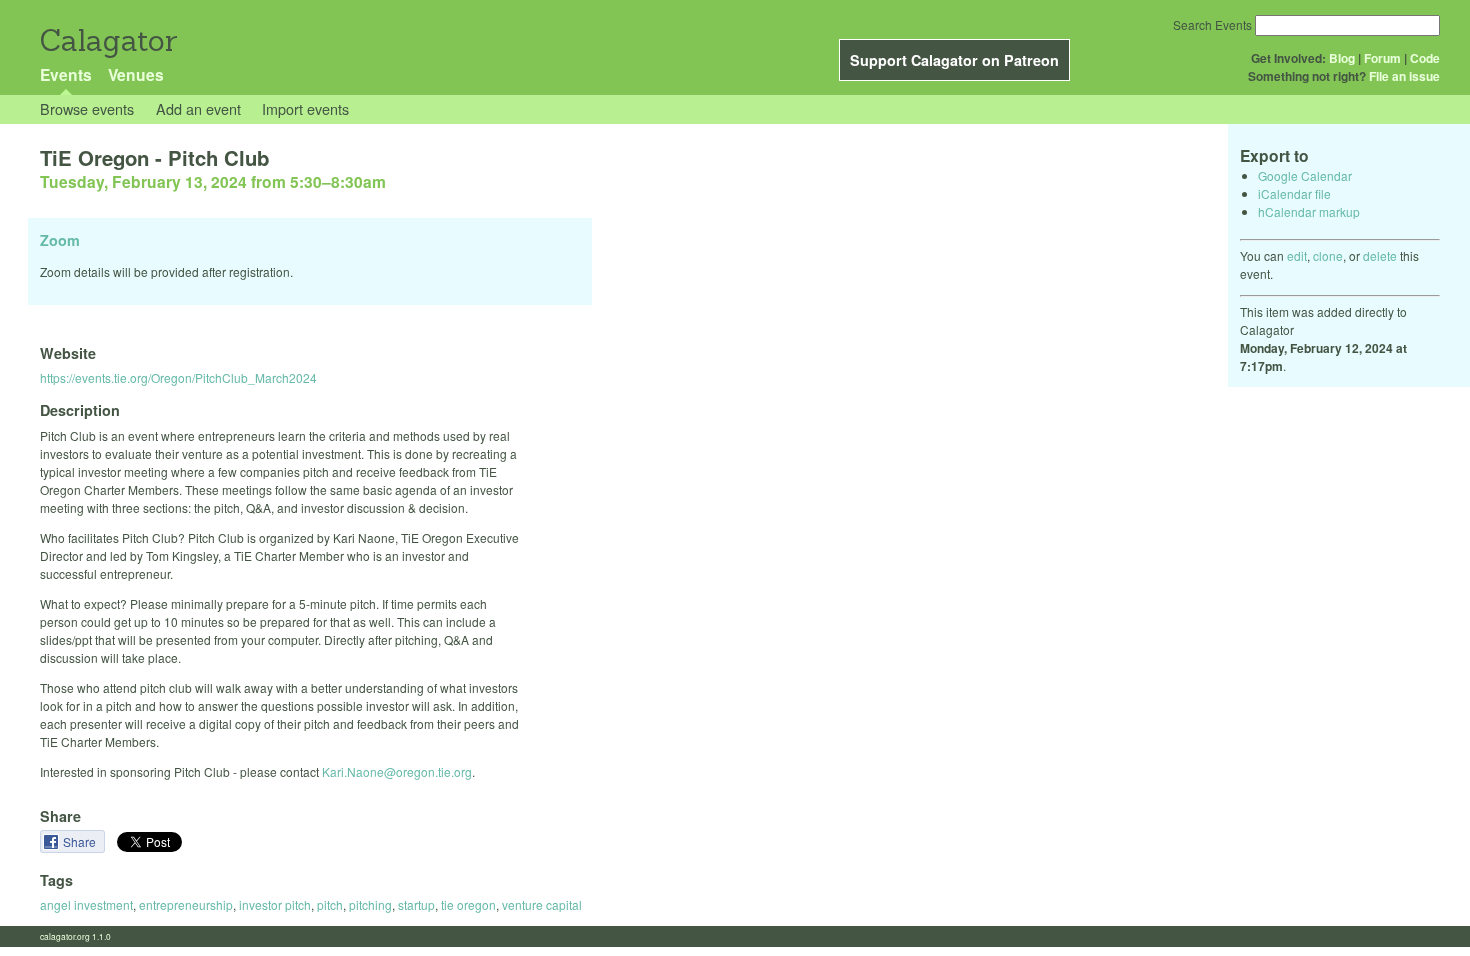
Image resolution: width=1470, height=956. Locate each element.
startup (416, 904)
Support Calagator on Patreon (954, 60)
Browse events (87, 108)
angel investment (86, 904)
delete (1380, 255)
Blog (1342, 58)
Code (1425, 58)
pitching (370, 904)
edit (1297, 255)
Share (81, 841)
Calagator (107, 40)
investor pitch (275, 904)
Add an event (198, 108)
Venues (136, 74)
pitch (330, 904)
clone (1328, 255)
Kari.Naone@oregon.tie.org (397, 771)
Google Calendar (1305, 175)
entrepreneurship (186, 904)
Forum (1382, 58)
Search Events (1212, 24)
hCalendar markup (1309, 211)
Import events (305, 108)
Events (66, 74)
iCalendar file (1294, 193)
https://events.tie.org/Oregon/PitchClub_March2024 (178, 377)
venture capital (542, 904)
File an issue (1404, 76)
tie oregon (468, 904)
